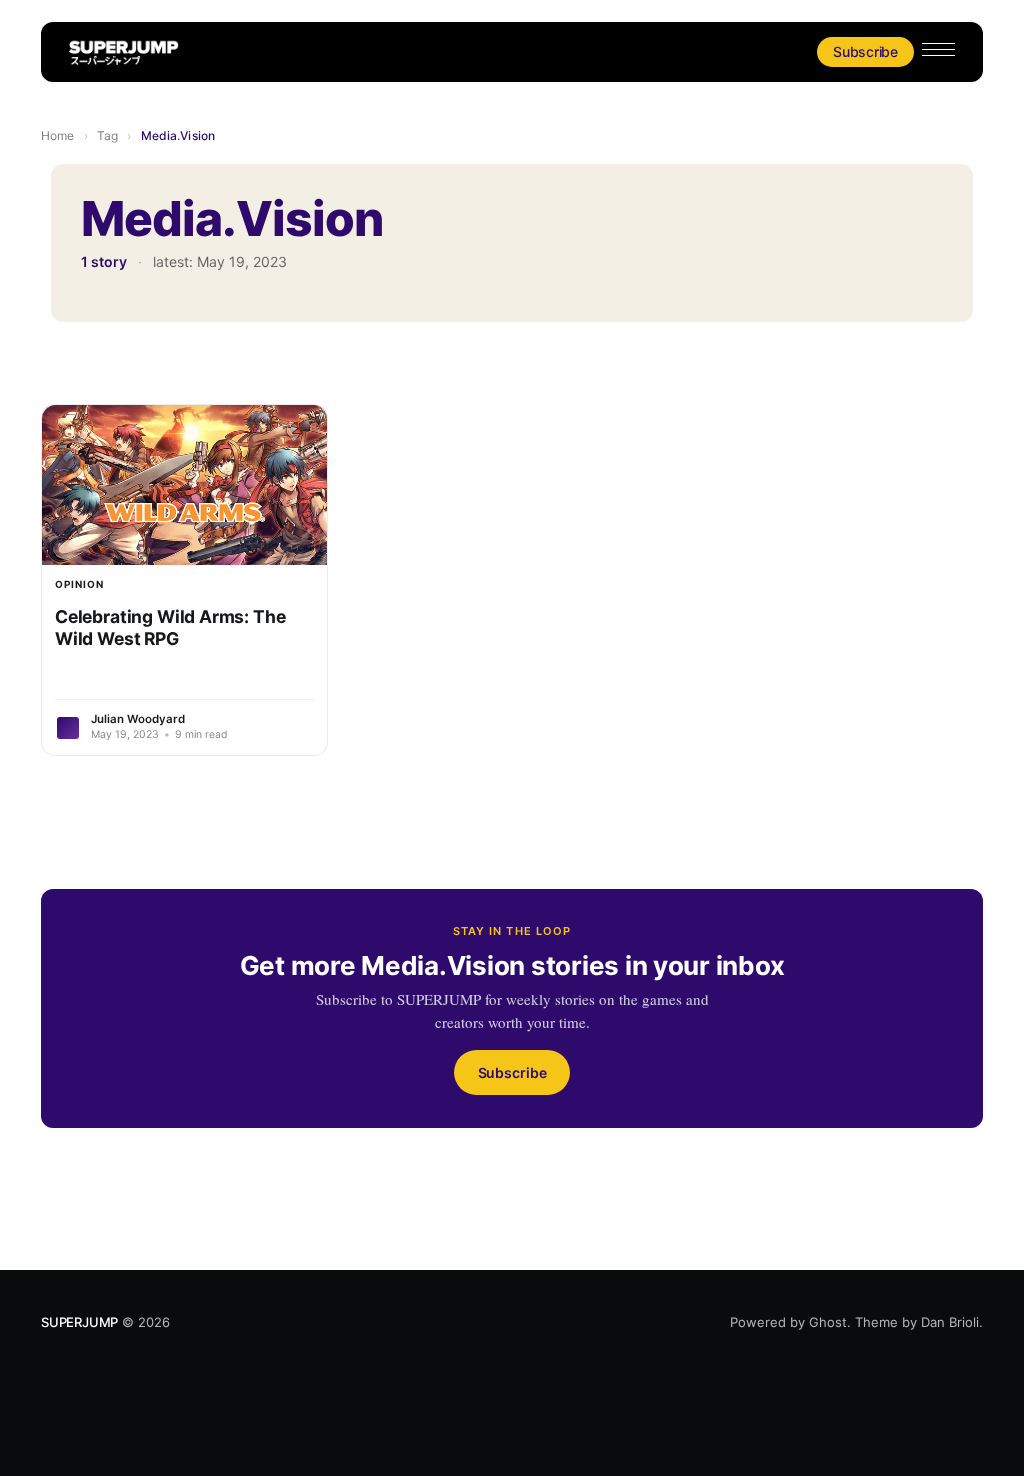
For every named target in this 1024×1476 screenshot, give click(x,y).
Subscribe (865, 51)
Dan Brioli (950, 1322)
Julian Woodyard (138, 719)
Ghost (828, 1322)
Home (57, 135)
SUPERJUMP (79, 1322)
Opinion (79, 584)
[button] (938, 49)
